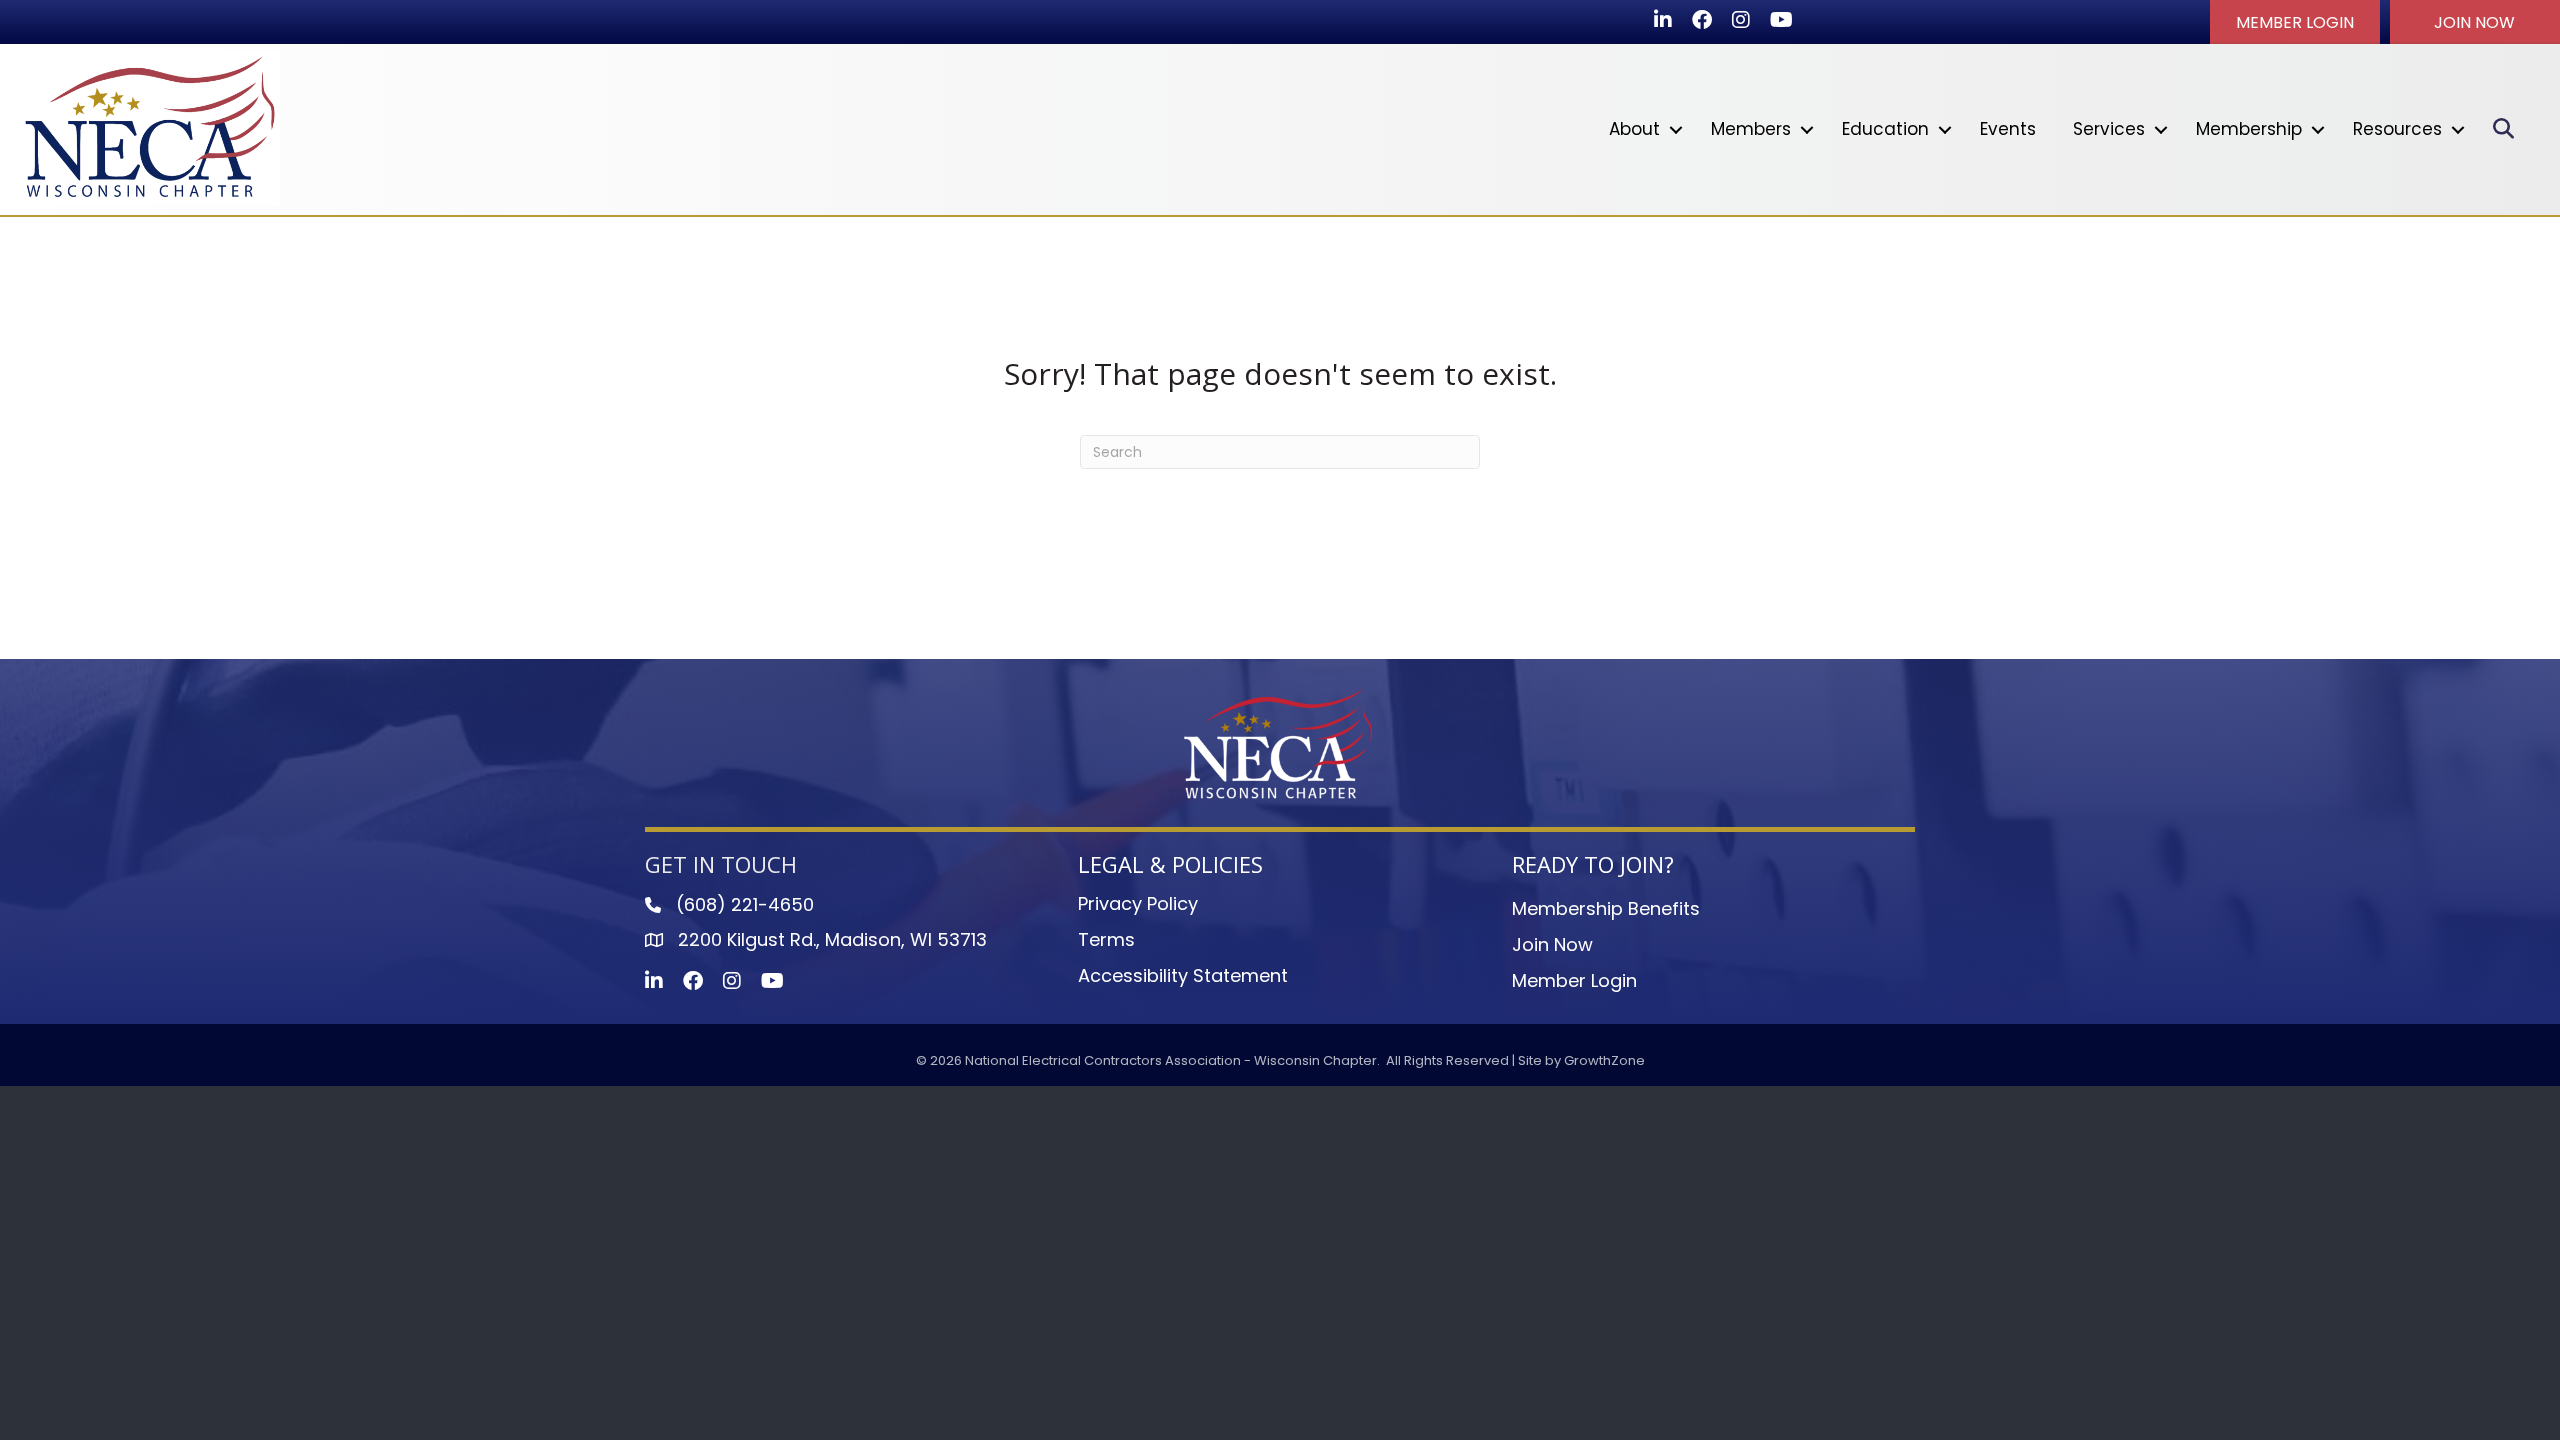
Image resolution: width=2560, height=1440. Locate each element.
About (1634, 129)
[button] (2295, 22)
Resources (2397, 129)
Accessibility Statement (1183, 975)
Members (1751, 129)
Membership (2249, 129)
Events (2008, 129)
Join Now (1552, 944)
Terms (1106, 939)
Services (2109, 129)
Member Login (1574, 980)
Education (1885, 129)
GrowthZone (1604, 1060)
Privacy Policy (1138, 903)
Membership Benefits (1606, 908)
